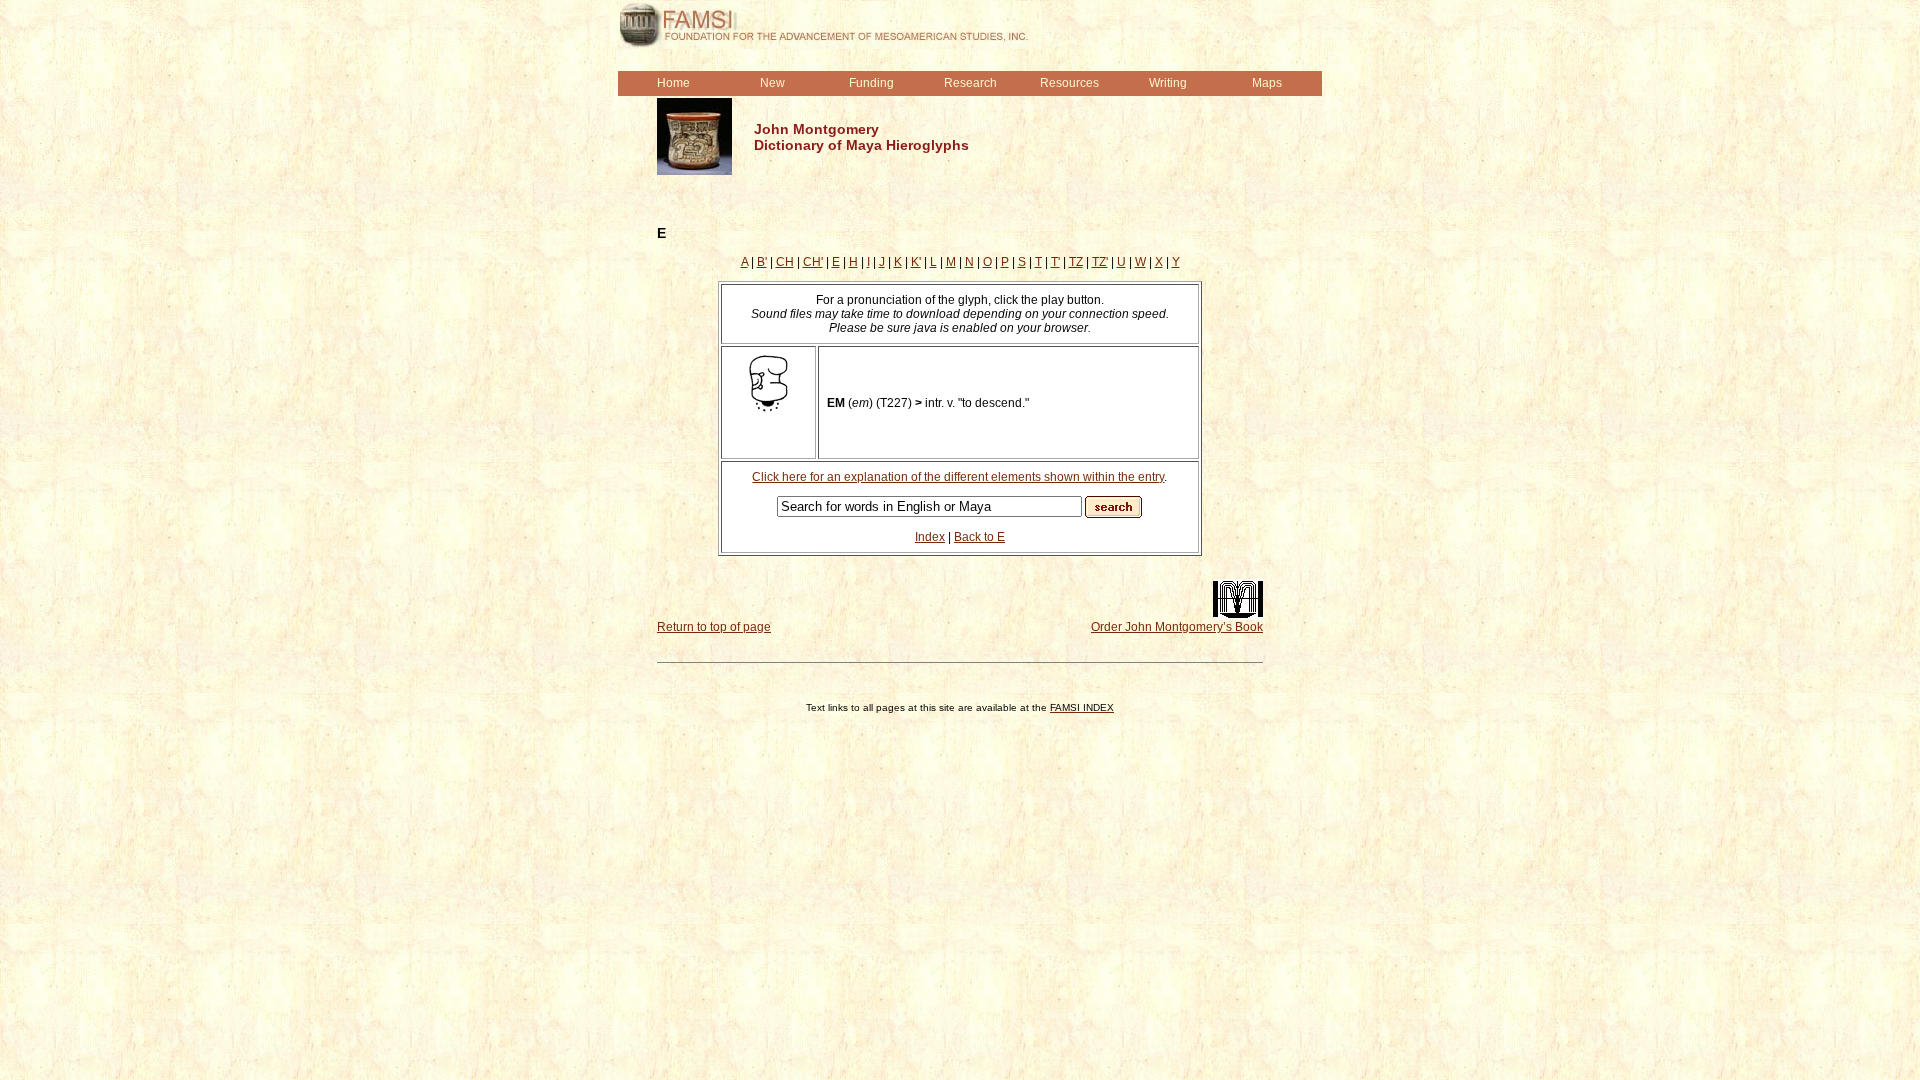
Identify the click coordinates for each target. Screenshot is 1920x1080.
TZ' (1100, 262)
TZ (1076, 262)
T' (1055, 262)
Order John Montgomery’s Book (1177, 627)
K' (916, 262)
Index (930, 537)
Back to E (979, 537)
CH (785, 262)
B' (762, 262)
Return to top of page (714, 627)
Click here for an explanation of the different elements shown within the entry (958, 477)
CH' (813, 262)
